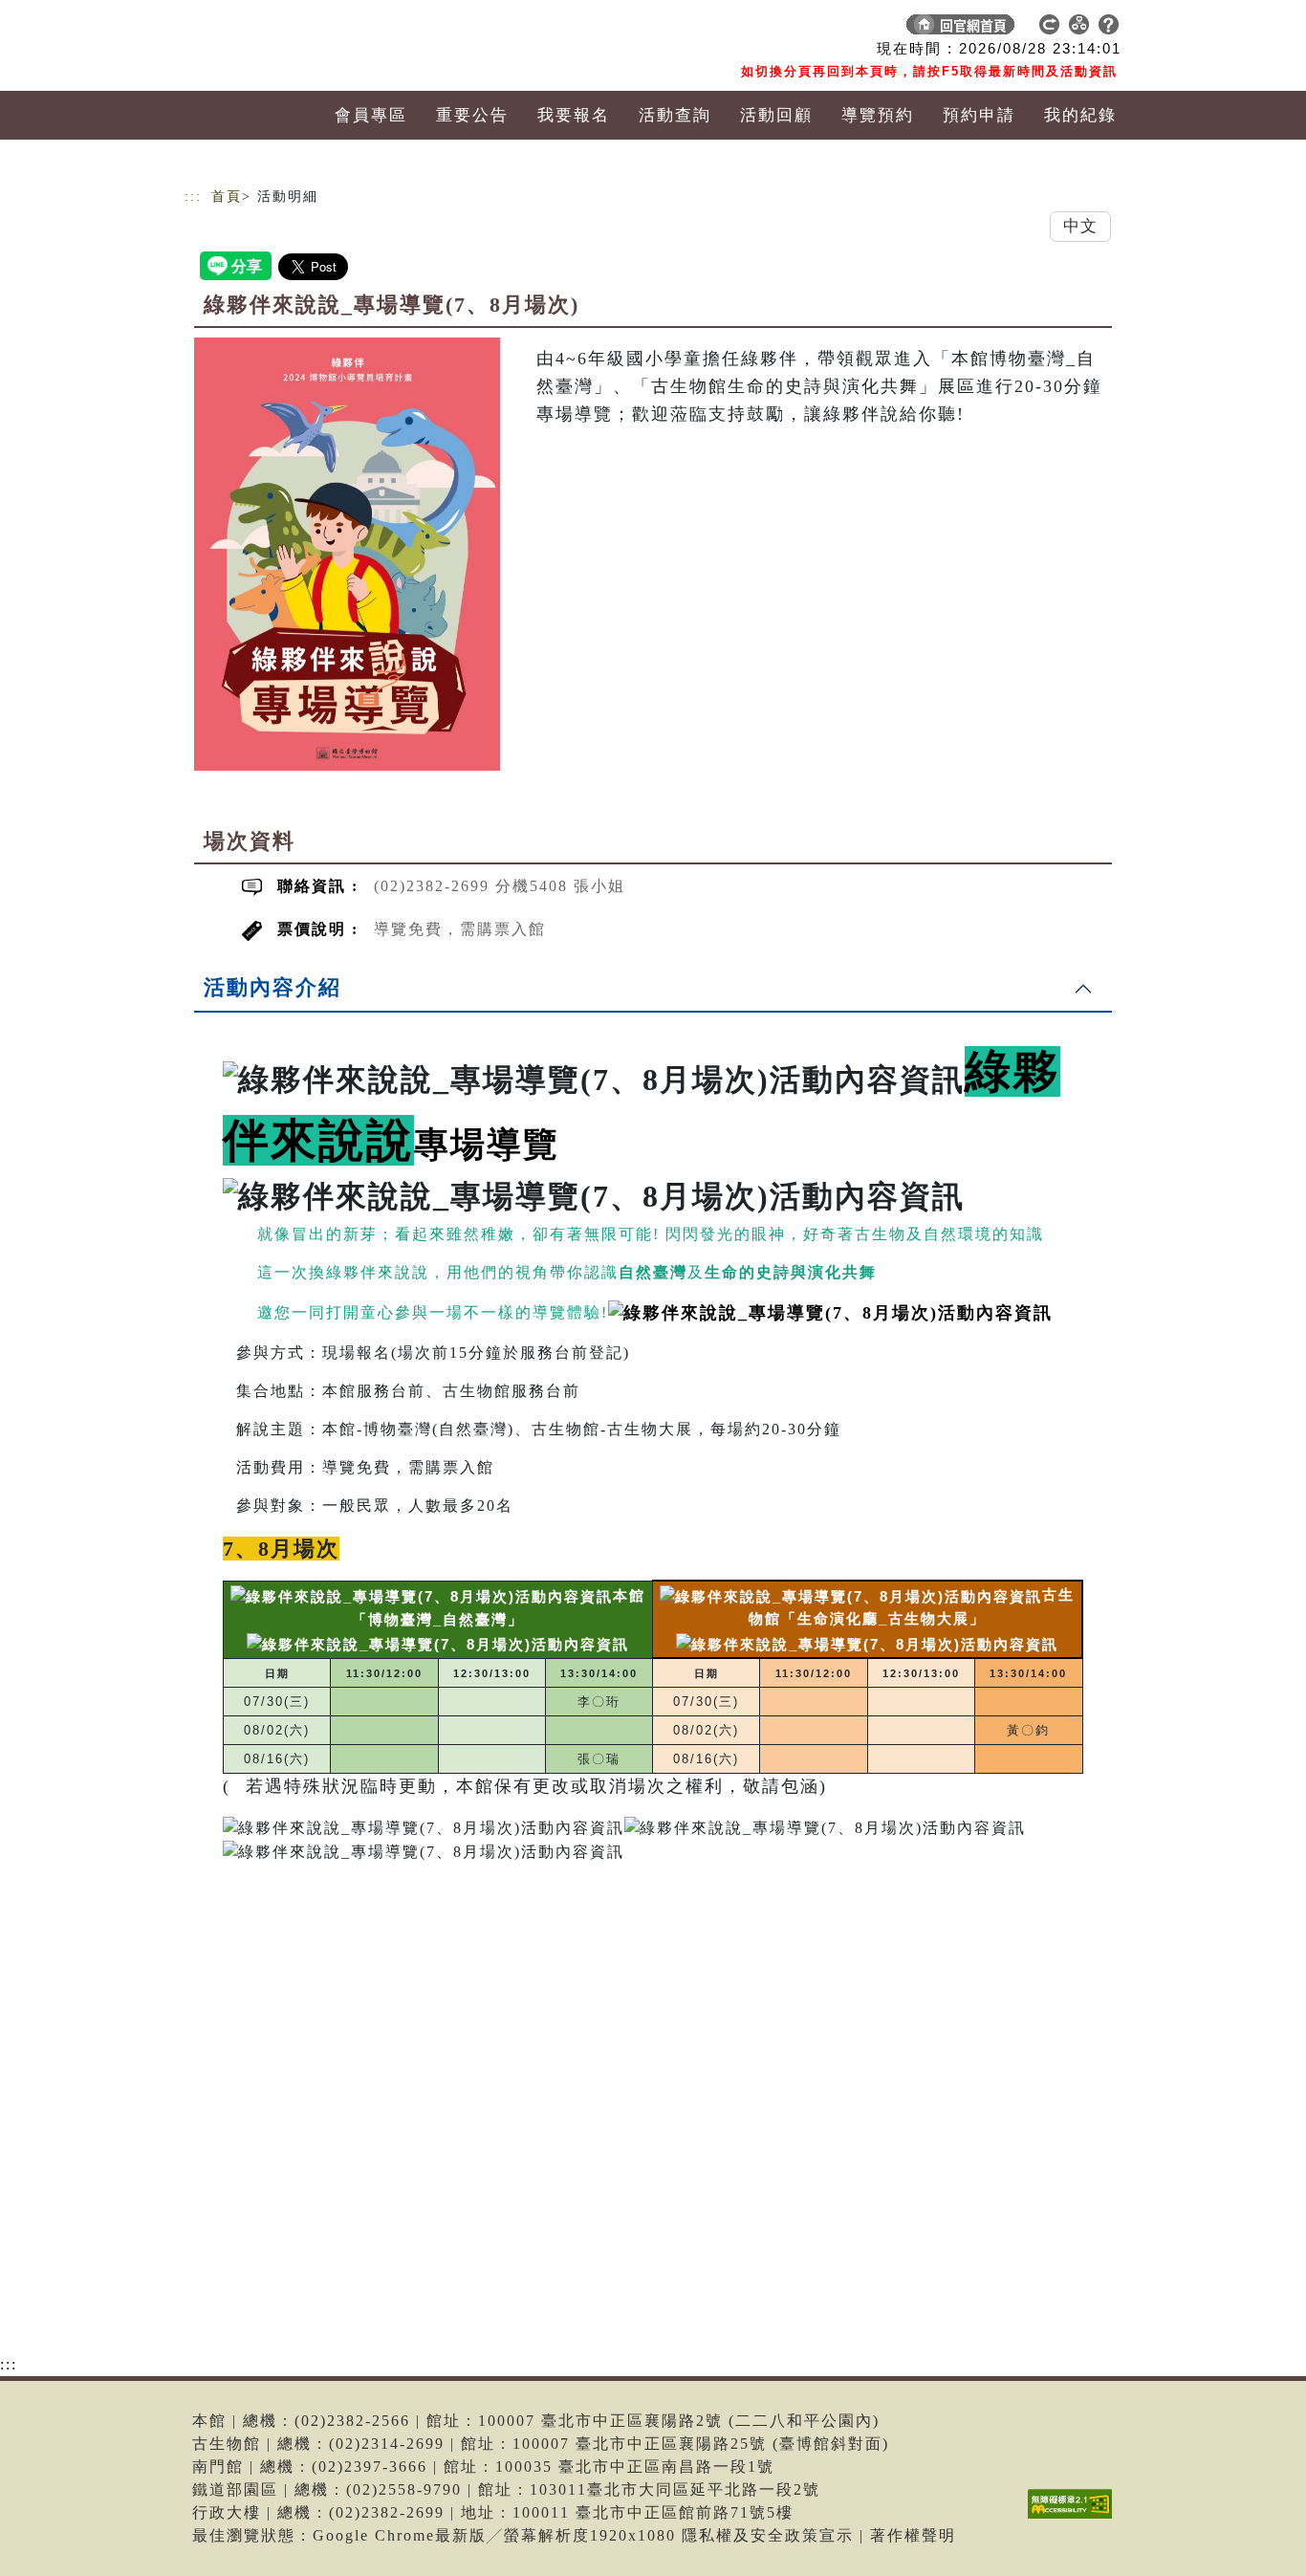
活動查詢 (675, 115)
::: (193, 196)
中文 (1080, 226)
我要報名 (574, 115)
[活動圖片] (347, 554)
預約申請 (979, 115)
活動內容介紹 (272, 987)
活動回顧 (776, 115)
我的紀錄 (1080, 115)
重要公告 (472, 115)
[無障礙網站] (1075, 2518)
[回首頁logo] (318, 29)
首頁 (227, 196)
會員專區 (371, 115)
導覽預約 (878, 115)
